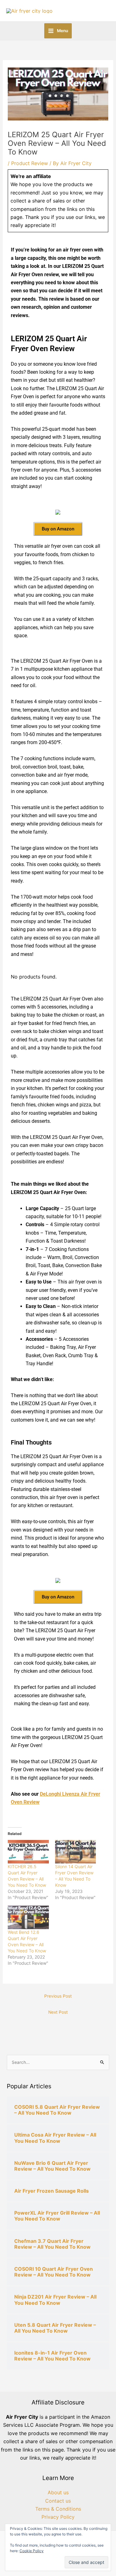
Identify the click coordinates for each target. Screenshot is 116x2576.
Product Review (30, 163)
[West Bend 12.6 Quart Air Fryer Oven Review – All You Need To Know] (28, 1917)
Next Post (58, 2012)
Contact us (58, 2501)
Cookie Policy (32, 2551)
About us (58, 2492)
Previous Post (58, 1996)
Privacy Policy (58, 2517)
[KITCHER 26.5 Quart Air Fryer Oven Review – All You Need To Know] (28, 1852)
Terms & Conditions (58, 2509)
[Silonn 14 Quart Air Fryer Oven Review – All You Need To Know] (76, 1852)
